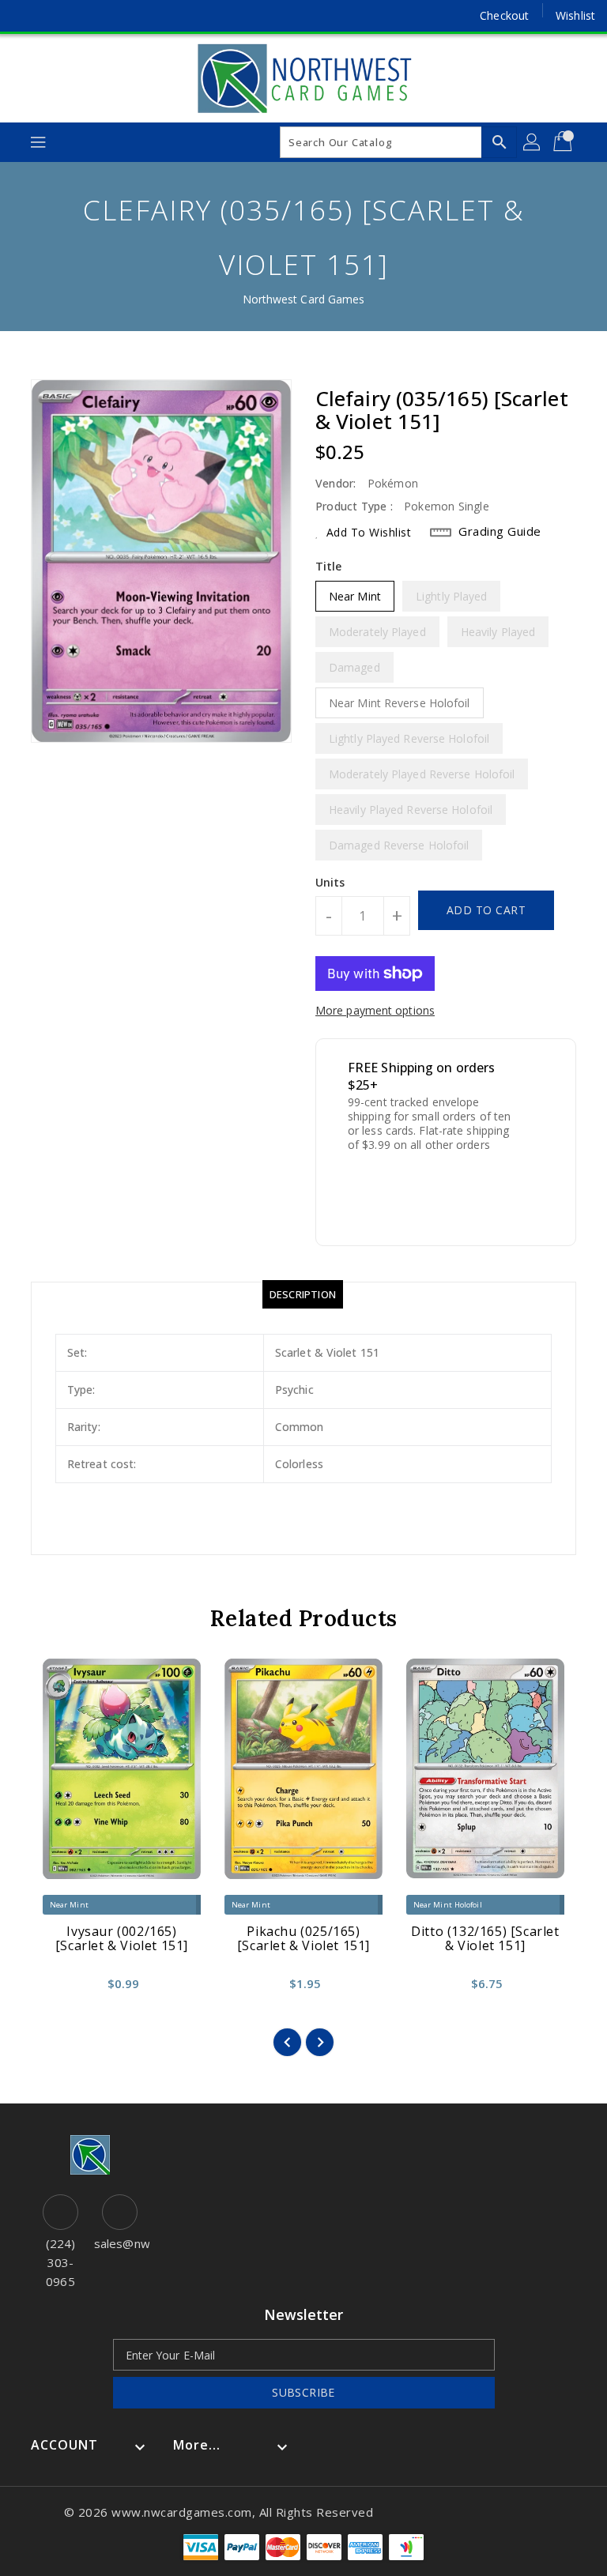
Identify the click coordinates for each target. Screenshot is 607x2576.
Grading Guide (500, 531)
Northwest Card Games (304, 299)
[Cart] (564, 142)
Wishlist (575, 15)
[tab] (303, 1294)
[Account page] (533, 142)
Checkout (504, 15)
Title (329, 566)
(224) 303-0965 (61, 2262)
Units (330, 883)
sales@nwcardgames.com (120, 2243)
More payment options (375, 1010)
